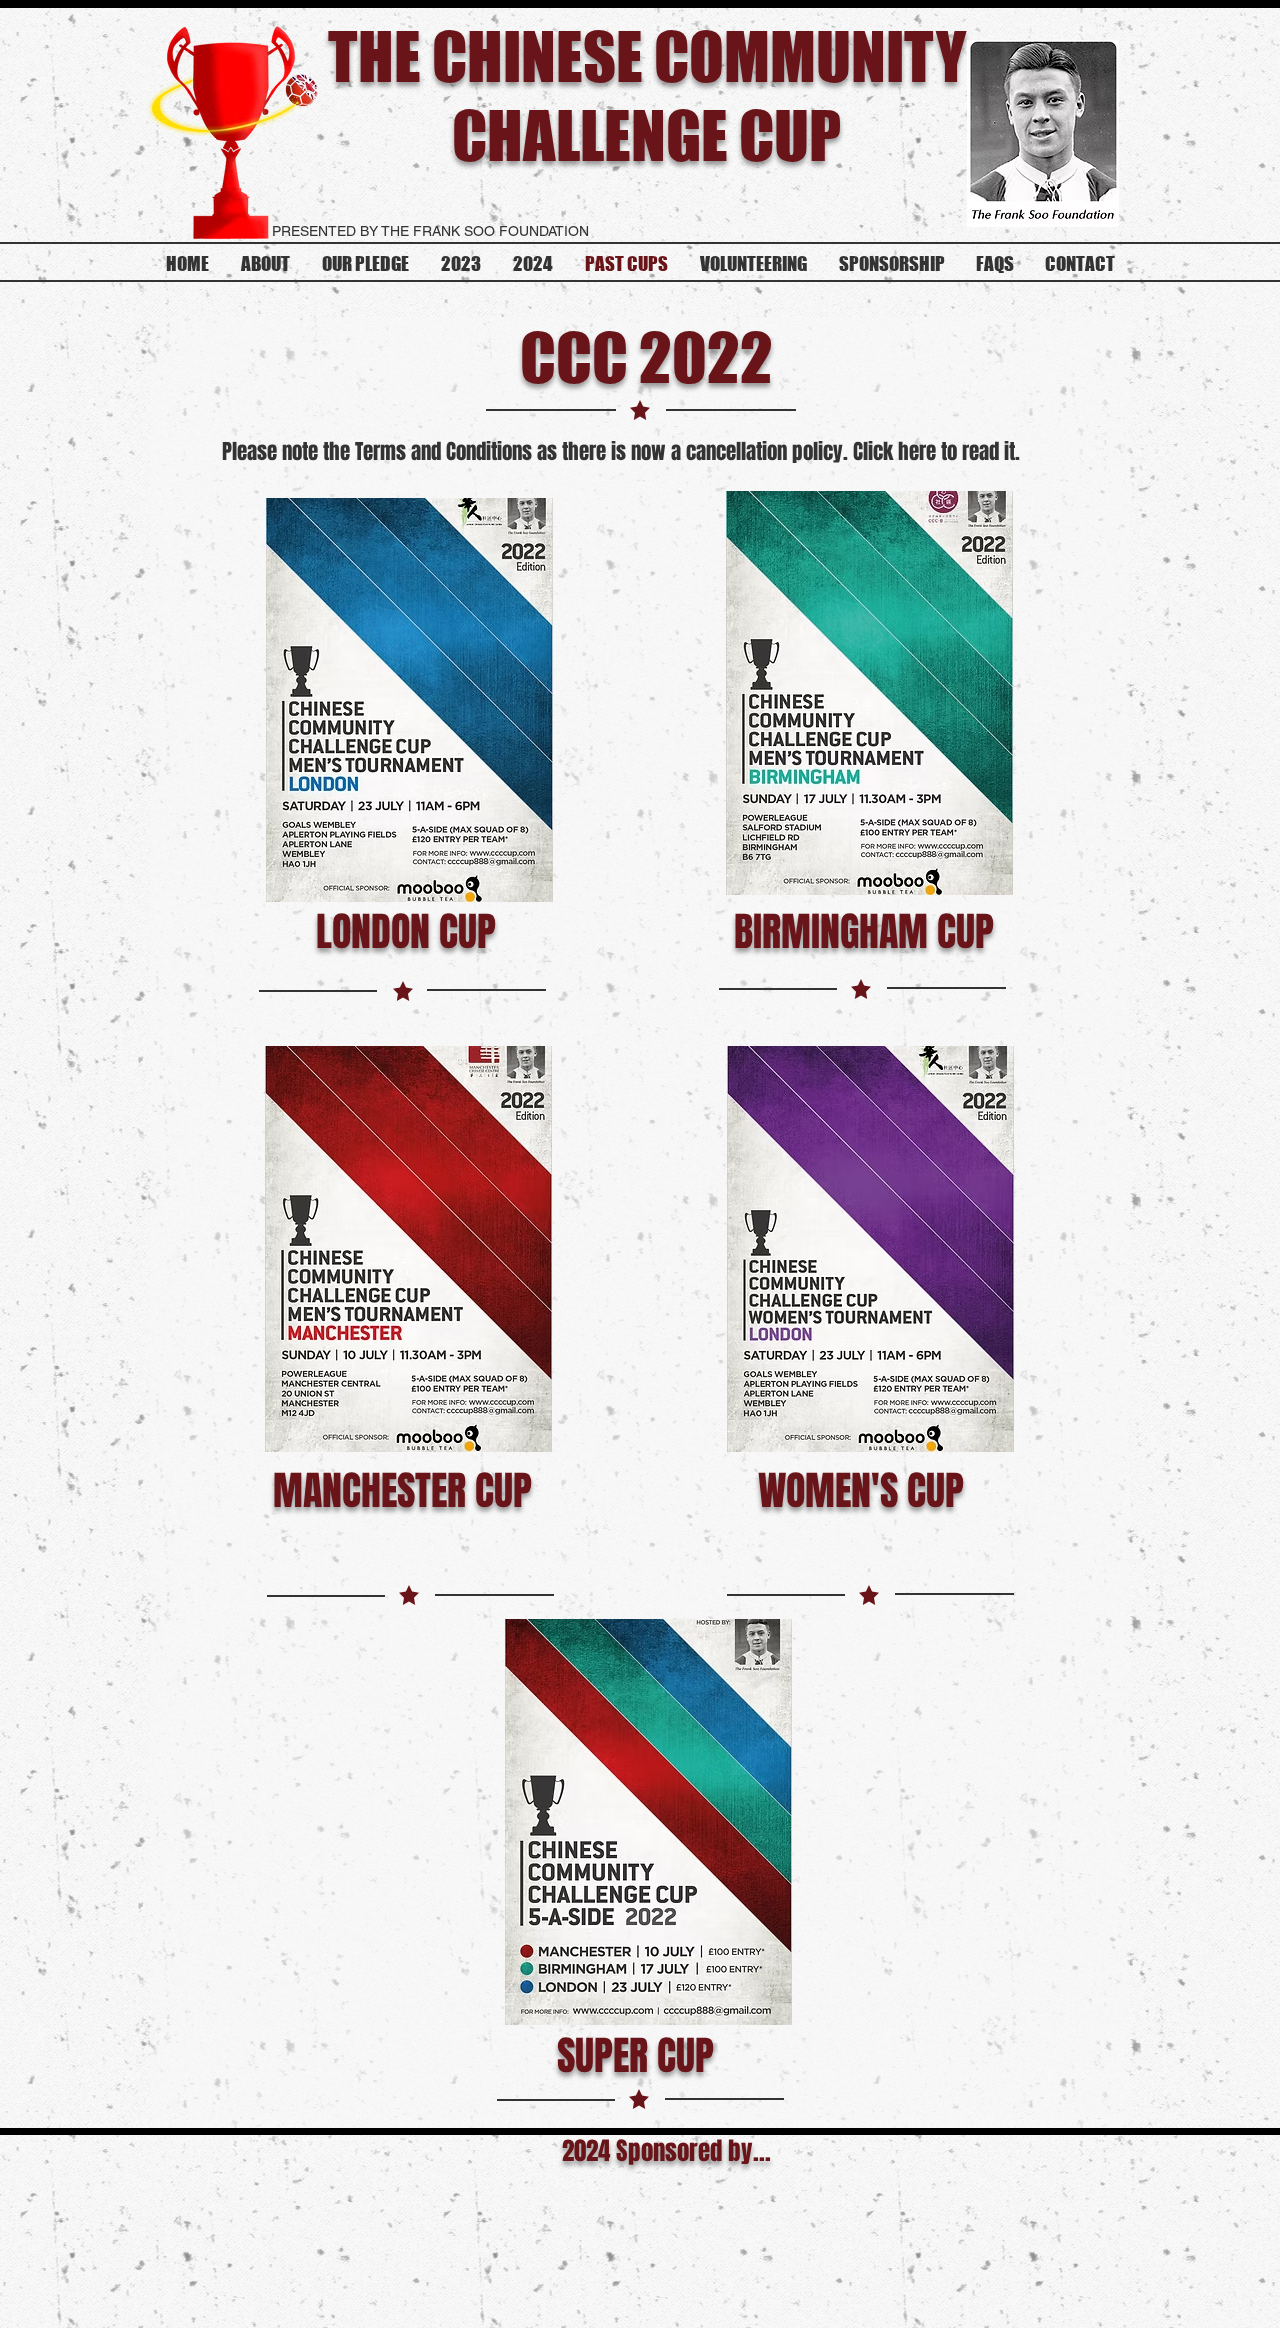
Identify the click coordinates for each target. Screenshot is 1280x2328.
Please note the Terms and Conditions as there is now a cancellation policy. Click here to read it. (623, 451)
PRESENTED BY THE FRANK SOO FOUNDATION (430, 231)
